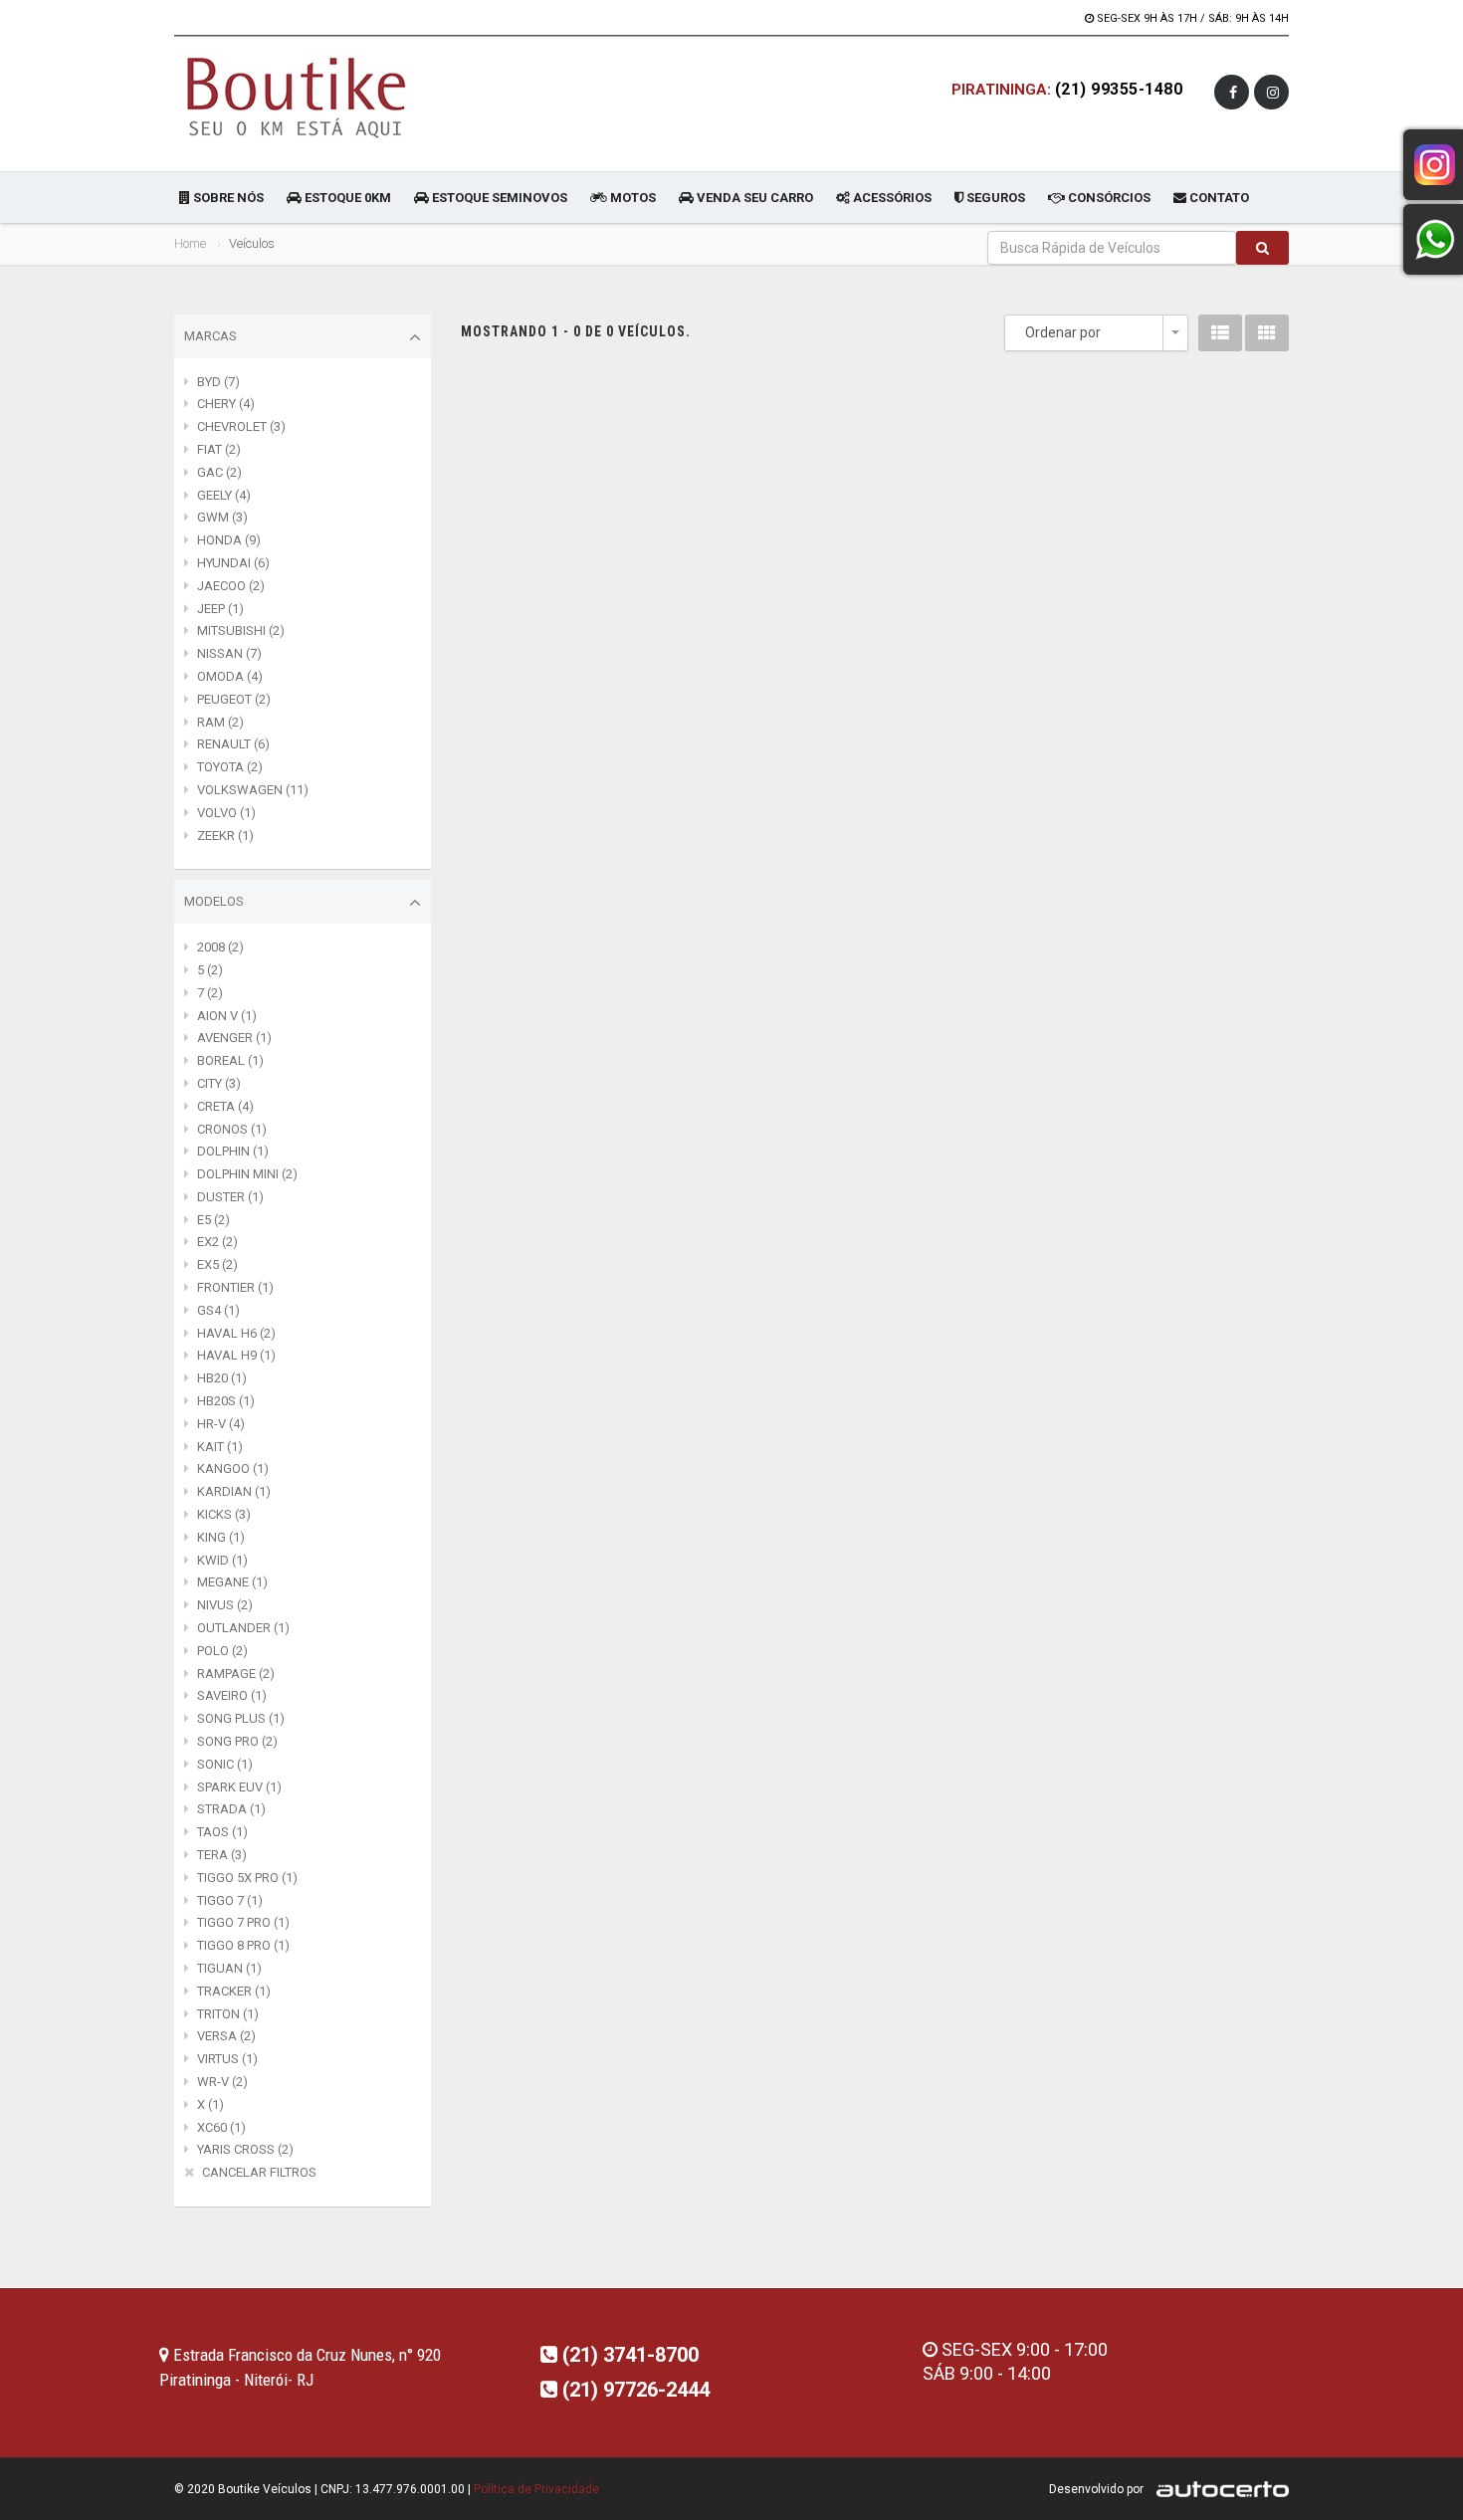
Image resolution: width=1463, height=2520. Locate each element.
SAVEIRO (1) (232, 1695)
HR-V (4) (221, 1424)
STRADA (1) (231, 1809)
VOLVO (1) (226, 813)
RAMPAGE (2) (236, 1674)
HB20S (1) (226, 1401)
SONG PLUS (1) (241, 1718)
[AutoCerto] (1218, 2489)
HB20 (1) (222, 1378)
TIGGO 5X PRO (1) (247, 1878)
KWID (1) (222, 1560)
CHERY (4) (226, 404)
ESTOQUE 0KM (346, 198)
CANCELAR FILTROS (259, 2172)
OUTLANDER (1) (243, 1628)
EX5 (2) (217, 1264)
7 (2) (210, 993)
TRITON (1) (228, 2014)
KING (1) (221, 1537)
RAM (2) (220, 722)
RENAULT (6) (233, 744)
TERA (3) (222, 1855)
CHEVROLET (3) (241, 426)
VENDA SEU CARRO (753, 198)
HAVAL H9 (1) (236, 1355)
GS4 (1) (218, 1310)
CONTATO (1218, 198)
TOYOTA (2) (230, 767)
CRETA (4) (225, 1106)
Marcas (210, 336)
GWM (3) (222, 517)
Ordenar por (1063, 332)
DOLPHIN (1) (233, 1151)
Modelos (214, 901)
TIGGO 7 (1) (230, 1900)
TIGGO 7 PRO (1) (243, 1922)
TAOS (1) (222, 1832)
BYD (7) (218, 382)
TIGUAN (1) (229, 1968)
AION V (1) (227, 1016)
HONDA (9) (229, 540)
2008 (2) (220, 947)
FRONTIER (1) (235, 1287)
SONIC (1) (225, 1764)
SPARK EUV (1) (239, 1787)
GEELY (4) (224, 495)
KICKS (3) (224, 1514)
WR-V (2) (222, 2082)
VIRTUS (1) (227, 2059)
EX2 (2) (217, 1242)
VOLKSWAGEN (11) (253, 790)
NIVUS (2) (225, 1605)
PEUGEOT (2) (234, 699)
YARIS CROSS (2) (245, 2149)
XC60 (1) (221, 2127)
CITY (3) (219, 1083)
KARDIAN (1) (234, 1491)
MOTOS (631, 198)
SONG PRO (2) (237, 1741)
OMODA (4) (230, 676)
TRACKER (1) (234, 1991)
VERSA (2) (226, 2036)
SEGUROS (994, 198)
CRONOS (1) (232, 1129)
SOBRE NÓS (227, 198)
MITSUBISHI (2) (241, 630)
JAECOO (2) (231, 586)
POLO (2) (222, 1651)
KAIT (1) (220, 1447)
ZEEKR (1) (225, 836)
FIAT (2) (219, 449)
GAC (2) (219, 472)
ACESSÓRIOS (891, 198)
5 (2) (210, 970)
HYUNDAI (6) (233, 563)
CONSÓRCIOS (1108, 198)
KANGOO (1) (233, 1469)
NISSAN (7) (229, 653)
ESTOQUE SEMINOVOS (498, 198)
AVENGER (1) (234, 1038)
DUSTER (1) (230, 1197)
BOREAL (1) (230, 1060)
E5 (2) (213, 1220)
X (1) (210, 2104)
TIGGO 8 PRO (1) (243, 1945)
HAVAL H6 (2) (236, 1333)
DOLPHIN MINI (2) (247, 1174)
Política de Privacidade (536, 2489)
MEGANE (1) (232, 1582)
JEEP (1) (220, 609)
